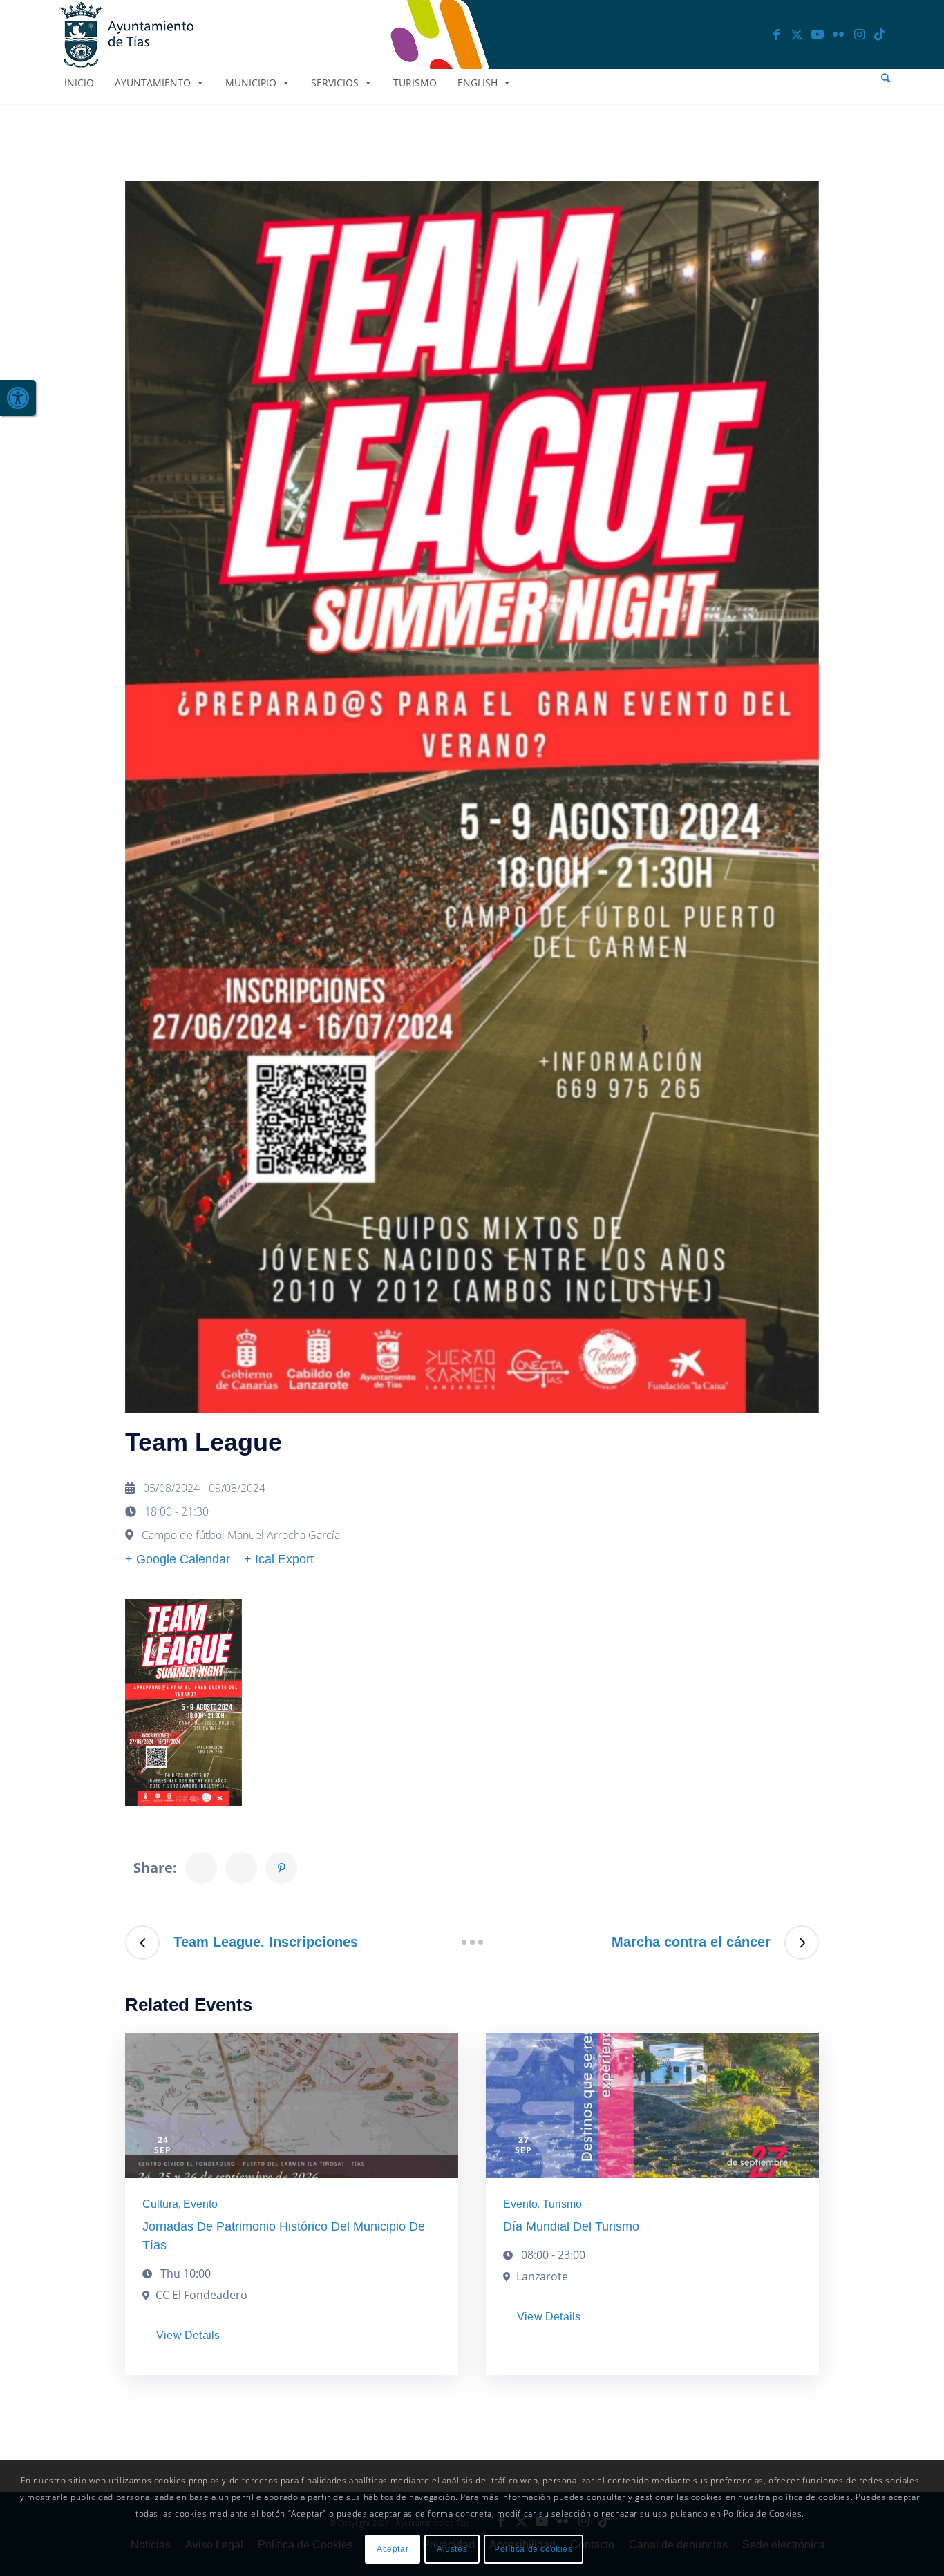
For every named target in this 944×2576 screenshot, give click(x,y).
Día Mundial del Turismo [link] (571, 2226)
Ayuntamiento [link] (153, 83)
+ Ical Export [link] (279, 1559)
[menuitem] (886, 78)
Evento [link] (200, 2204)
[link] (18, 398)
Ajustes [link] (452, 2549)
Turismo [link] (415, 83)
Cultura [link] (160, 2204)
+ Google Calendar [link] (178, 1559)
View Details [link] (188, 2335)
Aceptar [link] (393, 2549)
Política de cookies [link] (533, 2549)
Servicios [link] (335, 83)
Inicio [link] (79, 83)
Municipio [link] (251, 83)
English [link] (478, 83)
